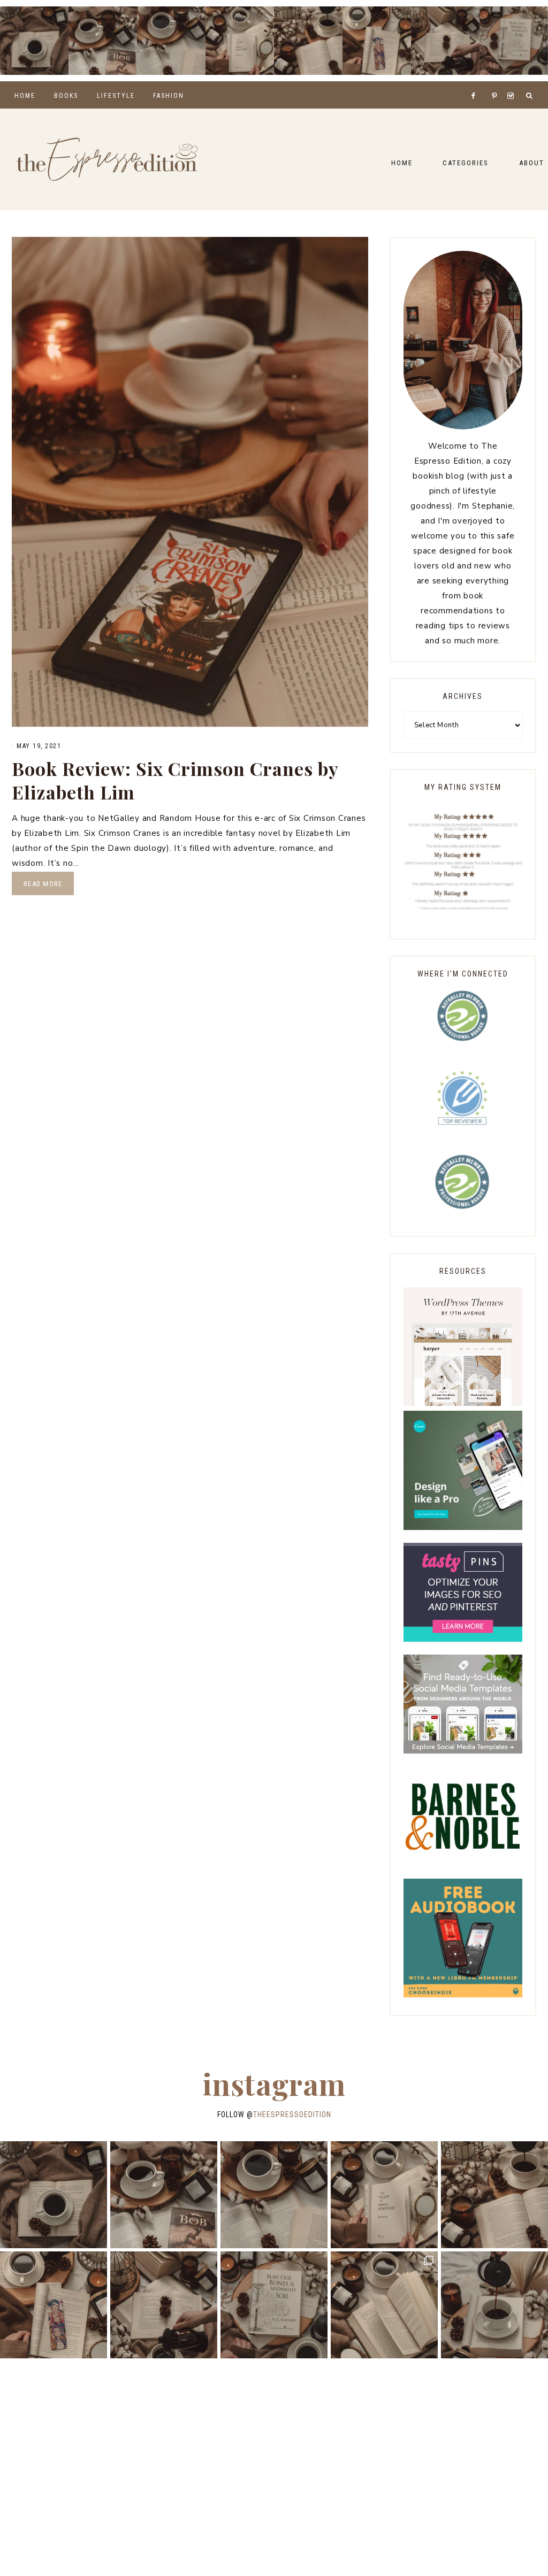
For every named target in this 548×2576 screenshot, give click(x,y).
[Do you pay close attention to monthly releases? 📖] (384, 2305)
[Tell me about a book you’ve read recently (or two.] (171, 41)
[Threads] (488, 82)
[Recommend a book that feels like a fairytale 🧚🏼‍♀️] (445, 41)
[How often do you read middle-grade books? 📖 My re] (103, 41)
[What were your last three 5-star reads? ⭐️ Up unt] (34, 41)
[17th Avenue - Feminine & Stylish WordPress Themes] (463, 1403)
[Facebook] (476, 82)
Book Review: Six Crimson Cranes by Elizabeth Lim (175, 780)
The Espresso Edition (107, 159)
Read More (43, 884)
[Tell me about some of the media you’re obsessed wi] (377, 41)
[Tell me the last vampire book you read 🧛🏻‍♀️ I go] (514, 41)
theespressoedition (292, 2114)
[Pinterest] (497, 82)
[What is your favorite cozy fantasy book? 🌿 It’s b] (240, 41)
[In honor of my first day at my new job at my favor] (308, 41)
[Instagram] (512, 82)
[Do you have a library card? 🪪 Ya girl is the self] (494, 2305)
